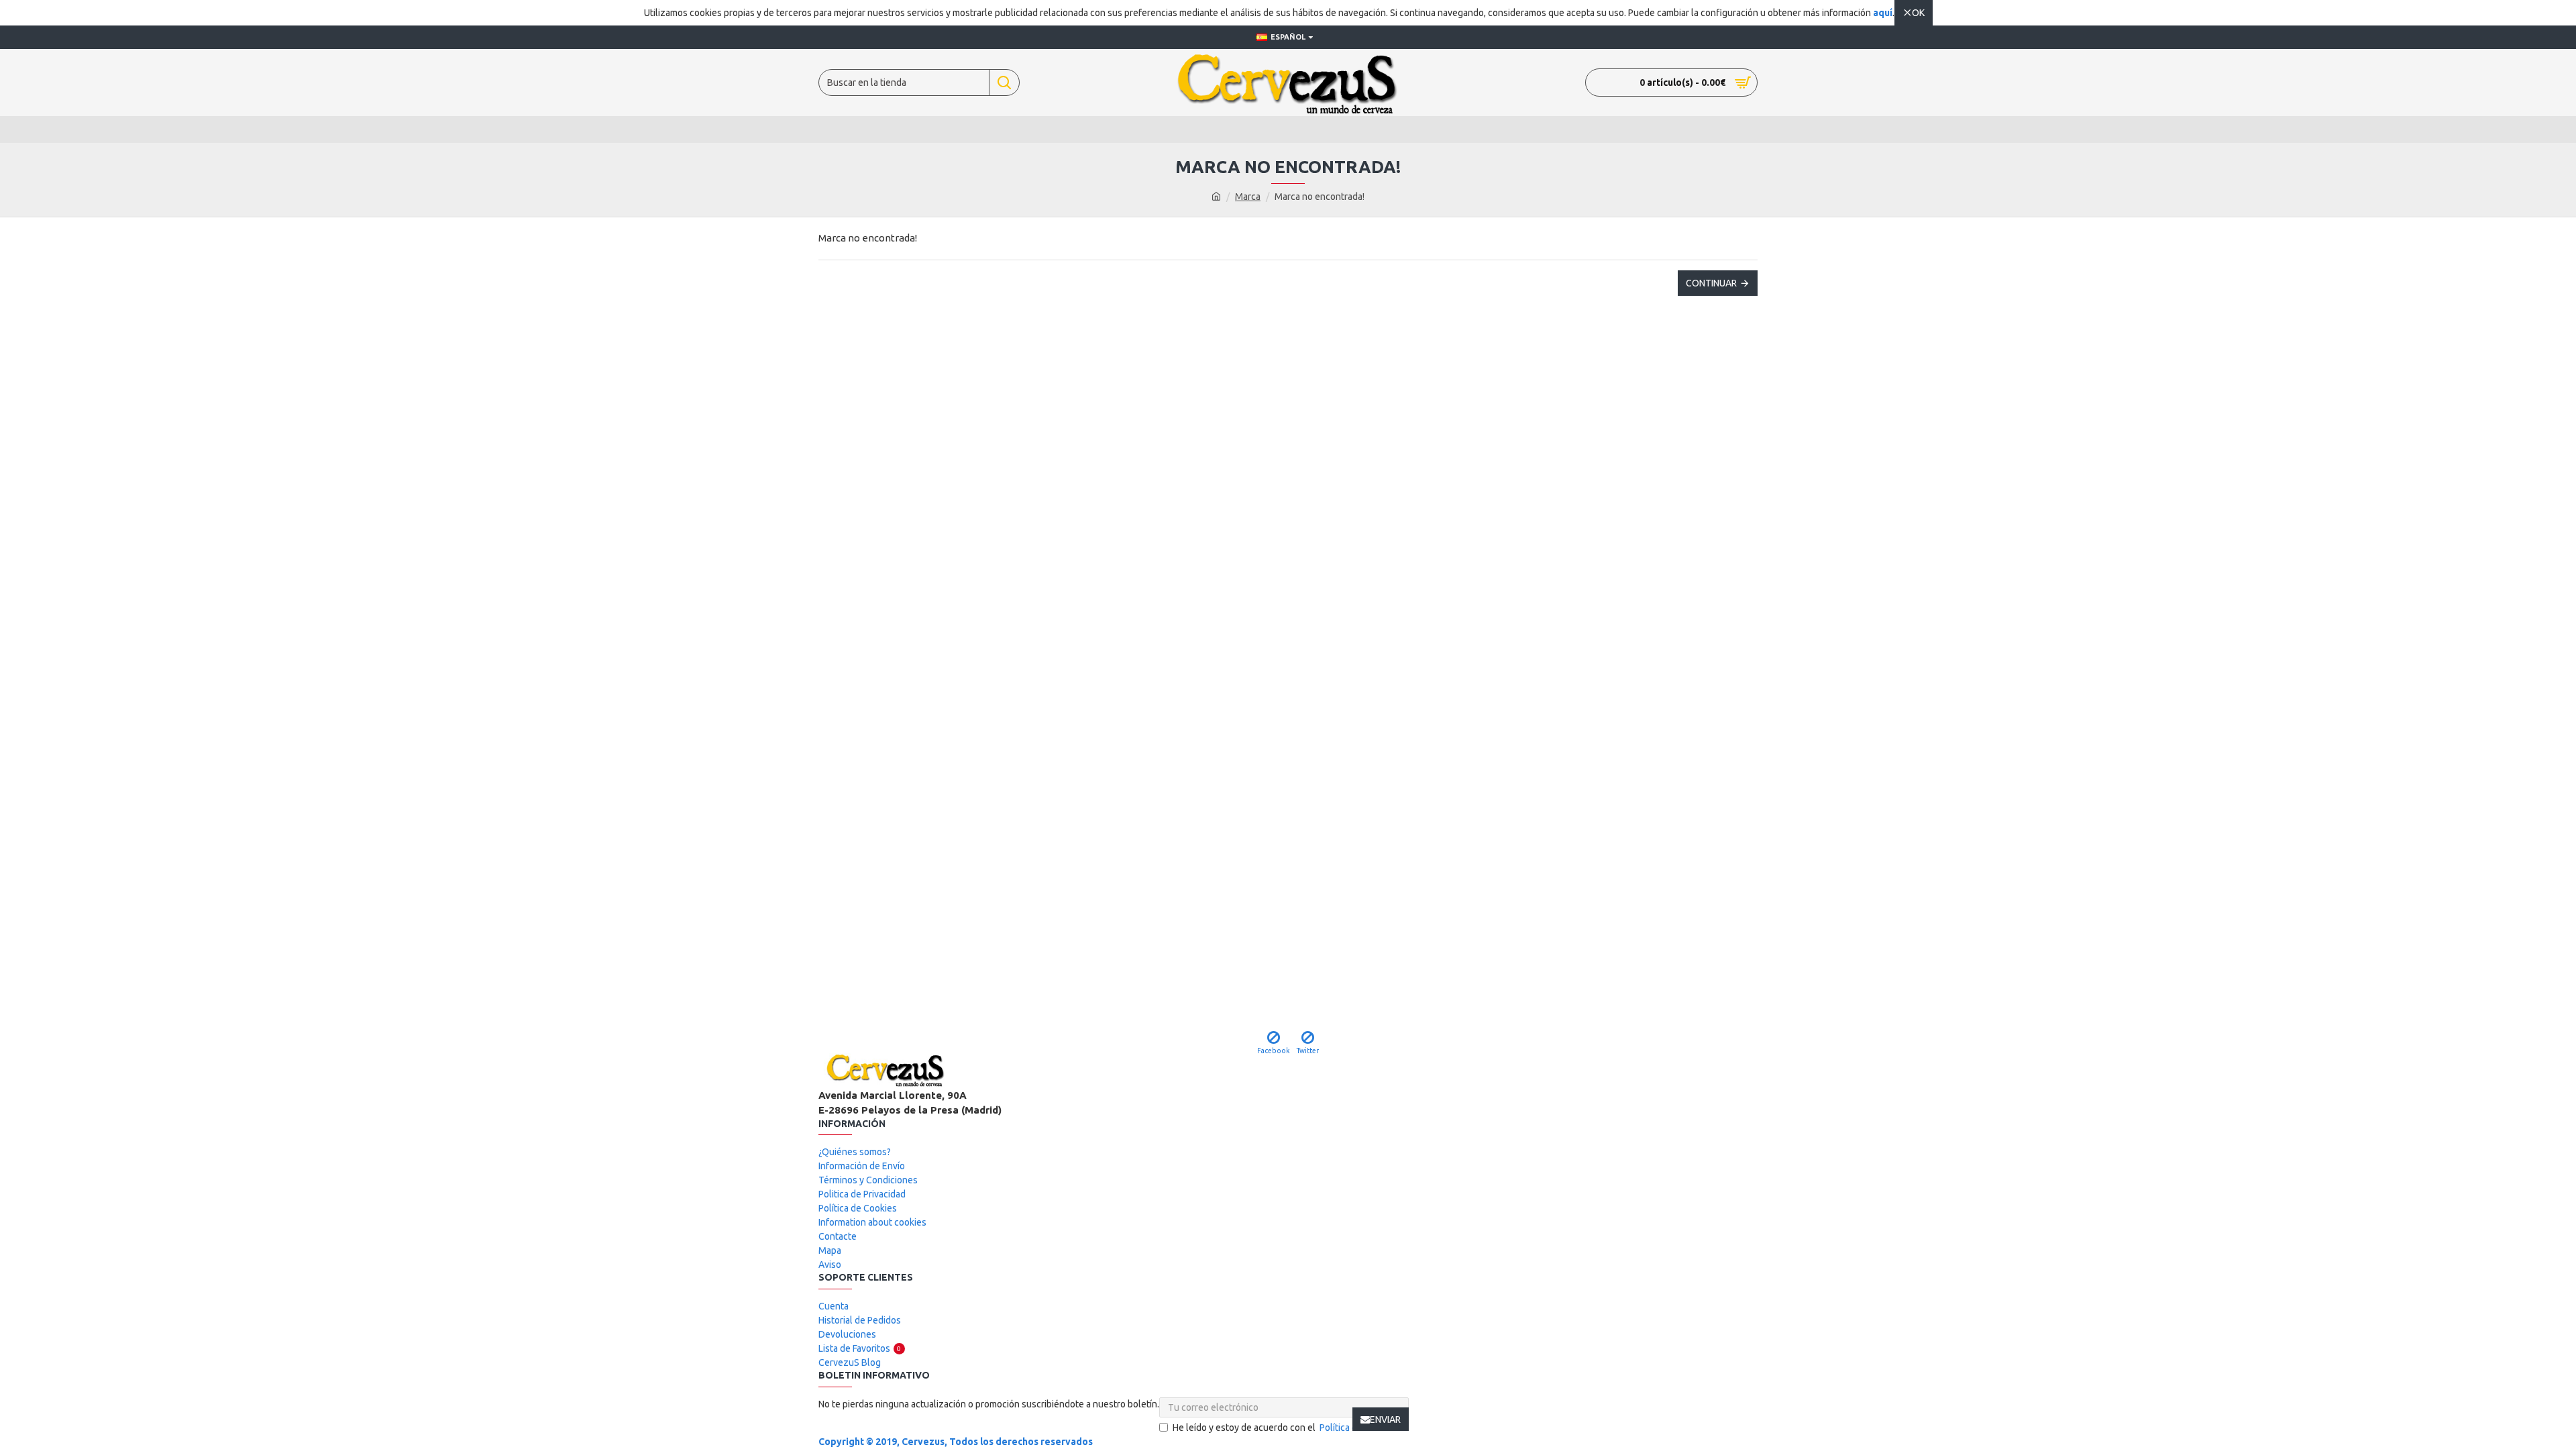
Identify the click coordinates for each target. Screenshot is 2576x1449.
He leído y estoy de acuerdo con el (1290, 1428)
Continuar (1711, 283)
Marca (1248, 197)
